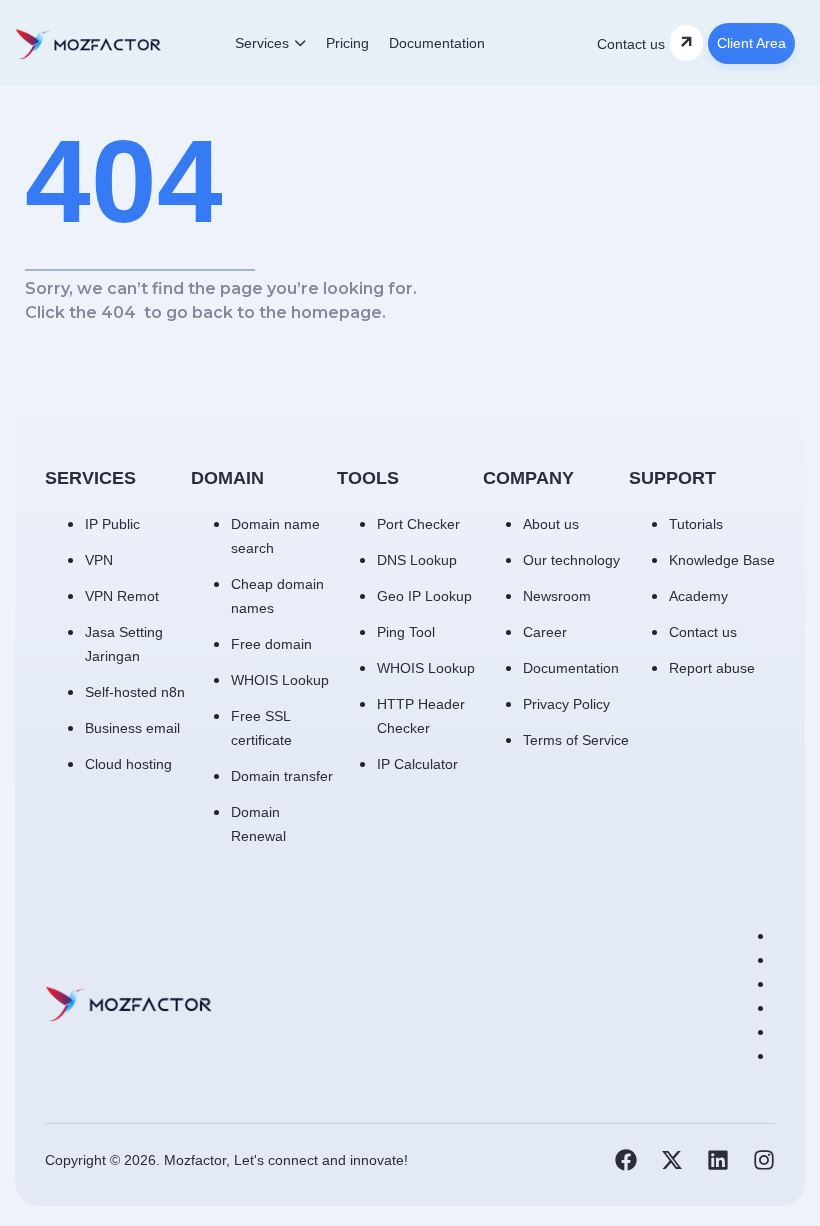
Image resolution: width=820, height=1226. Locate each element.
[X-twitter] (672, 1160)
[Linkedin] (718, 1160)
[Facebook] (626, 1160)
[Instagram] (764, 1160)
